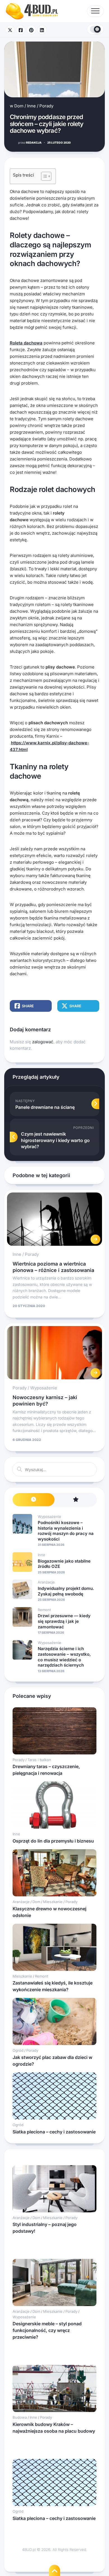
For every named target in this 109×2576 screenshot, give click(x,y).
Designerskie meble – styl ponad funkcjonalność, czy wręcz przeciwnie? (47, 2330)
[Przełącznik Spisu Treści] (43, 176)
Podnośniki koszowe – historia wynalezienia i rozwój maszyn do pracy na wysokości (66, 1531)
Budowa (20, 2417)
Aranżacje (46, 1582)
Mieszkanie (53, 1902)
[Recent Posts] (34, 1500)
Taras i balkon (39, 1760)
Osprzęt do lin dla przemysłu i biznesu (53, 1841)
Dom (19, 106)
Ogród (18, 2050)
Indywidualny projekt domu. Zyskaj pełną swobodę (66, 1591)
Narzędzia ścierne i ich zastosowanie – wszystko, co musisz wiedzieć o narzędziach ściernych (64, 1657)
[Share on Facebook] (21, 30)
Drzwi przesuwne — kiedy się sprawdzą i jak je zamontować (64, 1621)
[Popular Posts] (75, 1500)
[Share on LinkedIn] (42, 30)
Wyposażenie (44, 1388)
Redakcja (30, 143)
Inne (31, 106)
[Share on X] (10, 30)
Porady (46, 106)
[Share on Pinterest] (31, 30)
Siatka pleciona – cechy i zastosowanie (54, 2132)
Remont (44, 1610)
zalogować (43, 1042)
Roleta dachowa (26, 343)
